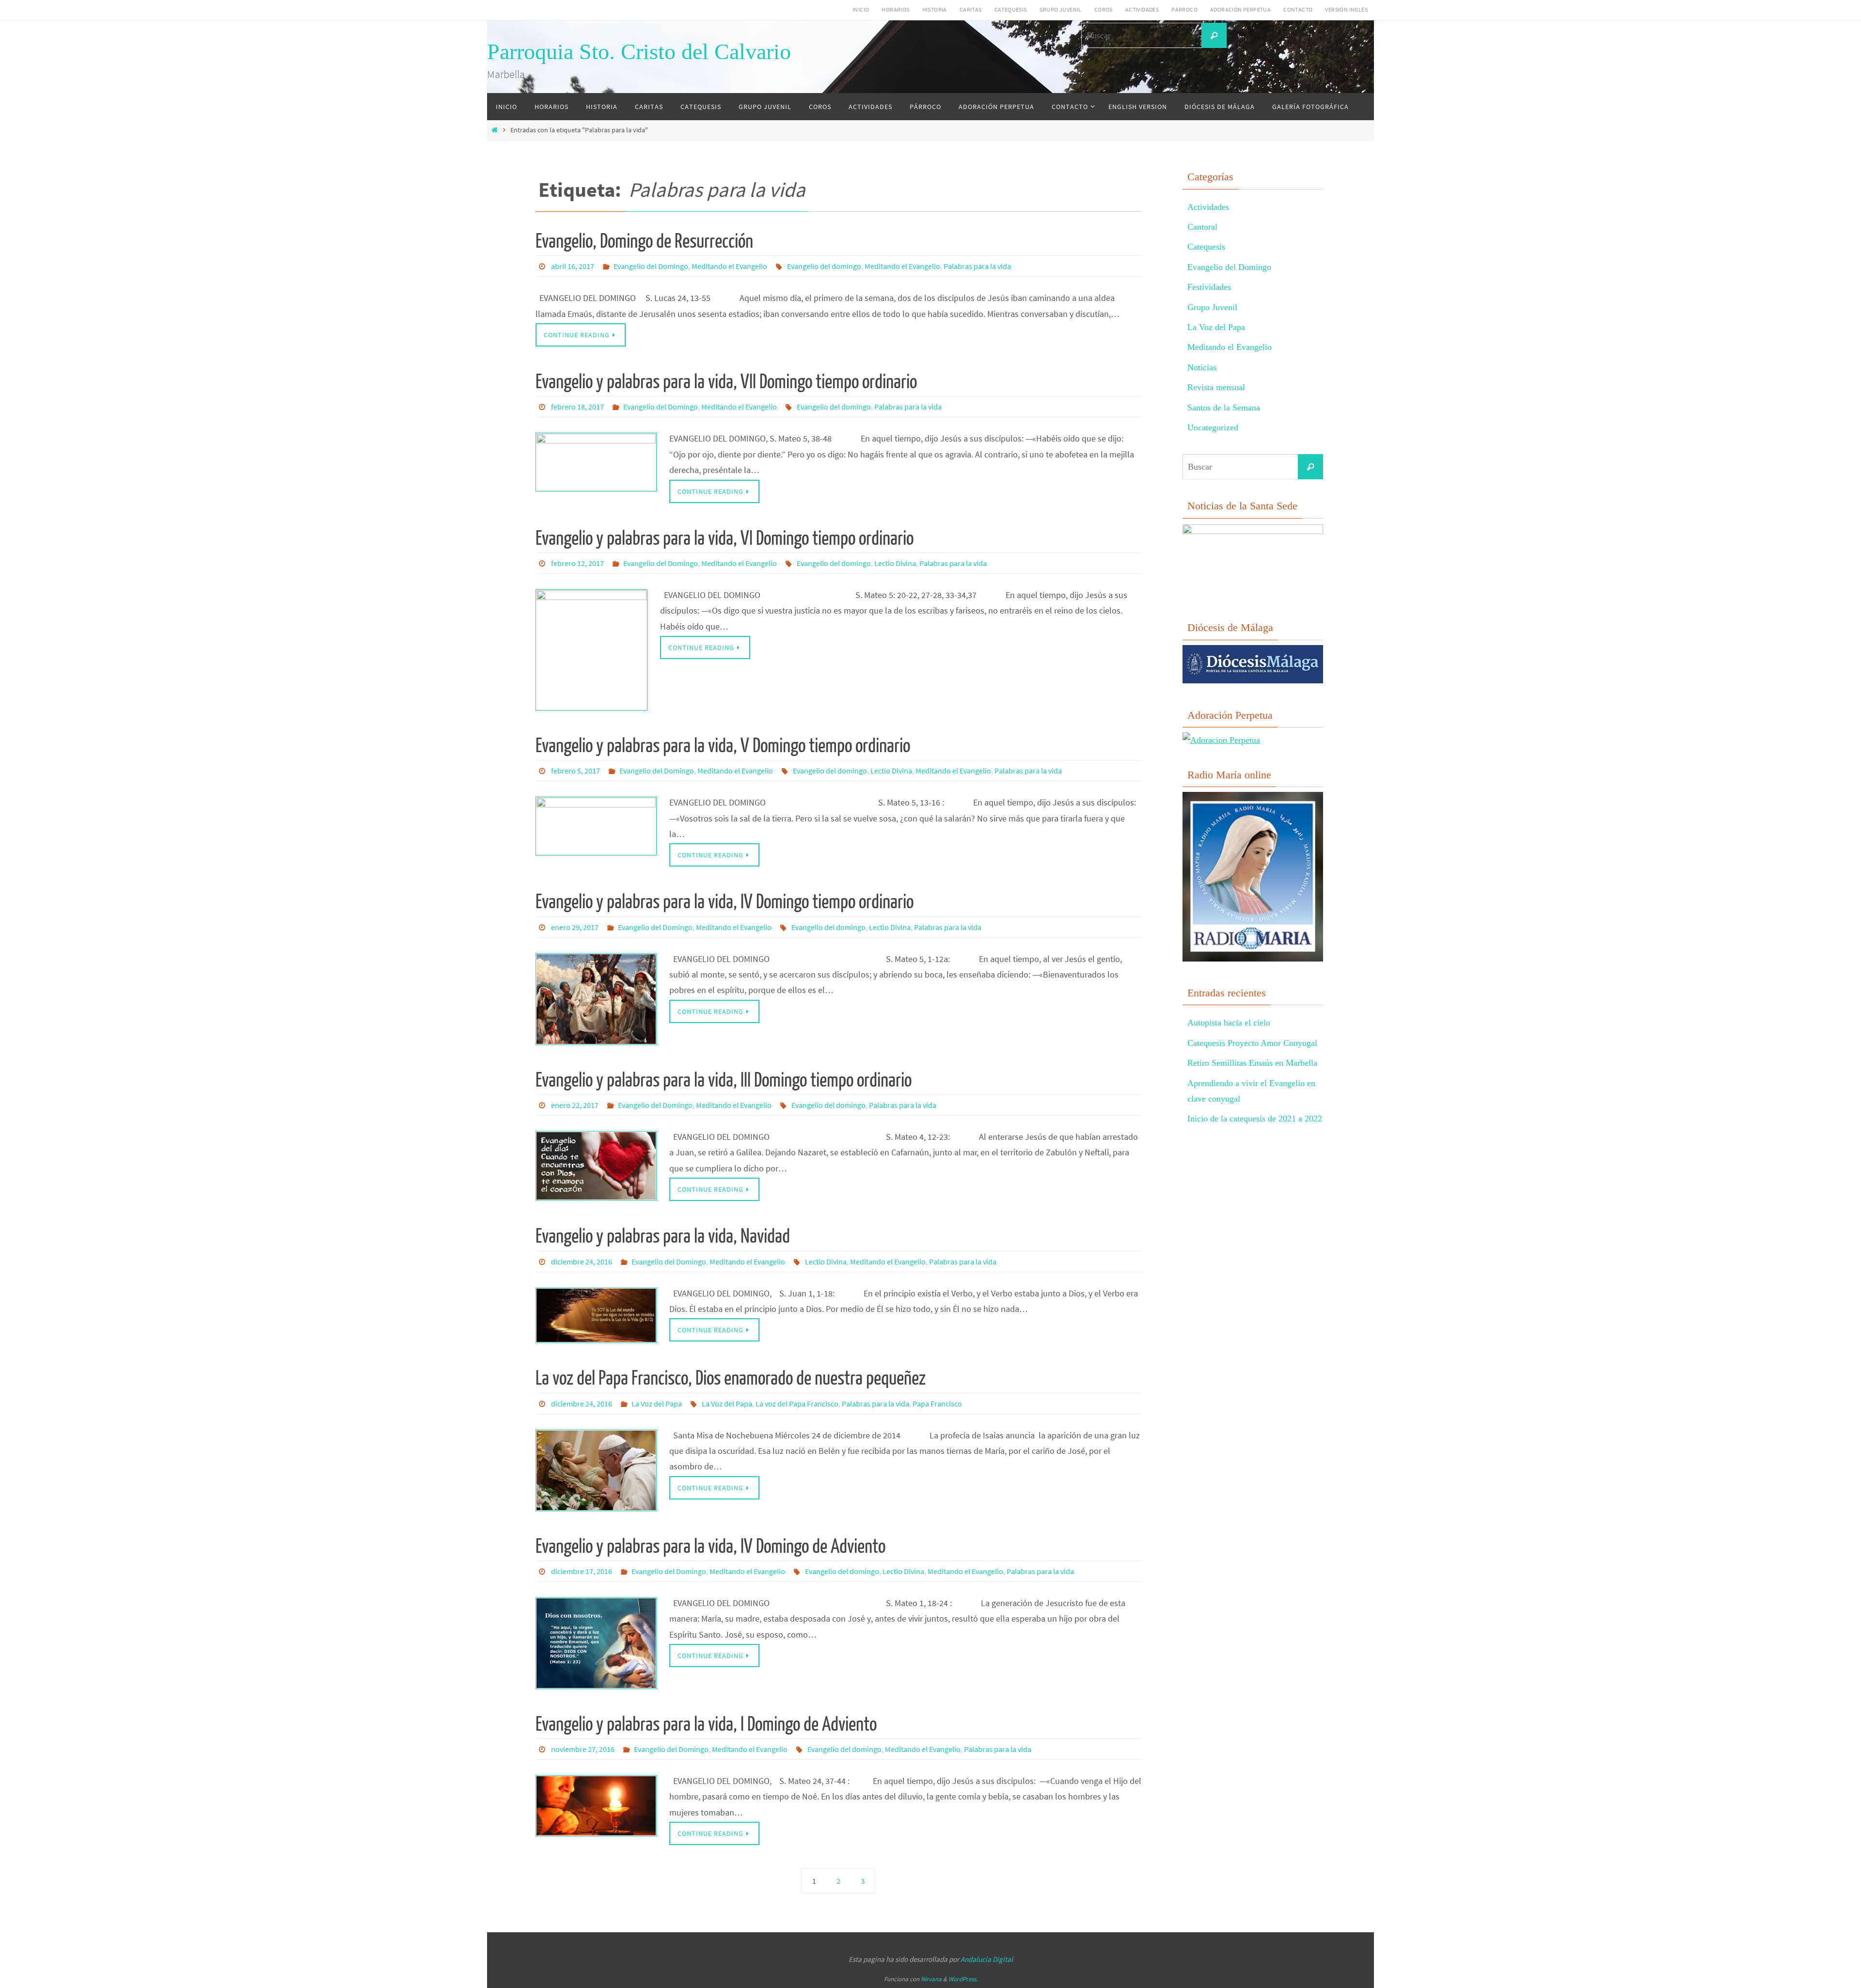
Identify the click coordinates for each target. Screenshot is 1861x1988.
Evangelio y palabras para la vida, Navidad (663, 1236)
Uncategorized (1213, 427)
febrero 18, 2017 (577, 407)
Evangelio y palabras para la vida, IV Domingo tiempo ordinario (725, 902)
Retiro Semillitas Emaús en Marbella (1252, 1063)
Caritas (971, 9)
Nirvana (931, 1979)
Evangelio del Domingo (651, 266)
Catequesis (1011, 9)
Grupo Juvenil (1061, 9)
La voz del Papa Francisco (797, 1404)
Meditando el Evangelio (729, 266)
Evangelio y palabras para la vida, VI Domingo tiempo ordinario (725, 538)
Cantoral (1202, 227)
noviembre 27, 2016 (583, 1749)
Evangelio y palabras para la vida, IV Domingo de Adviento (710, 1546)
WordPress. (963, 1979)
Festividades (1209, 287)
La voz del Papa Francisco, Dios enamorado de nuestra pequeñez (731, 1378)
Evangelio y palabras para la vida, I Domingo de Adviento (706, 1724)
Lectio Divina (895, 563)
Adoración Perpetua (1240, 9)
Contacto (1298, 9)
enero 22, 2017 (575, 1105)
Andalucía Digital (987, 1959)
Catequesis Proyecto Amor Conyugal (1252, 1043)
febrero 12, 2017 (577, 563)
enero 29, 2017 (575, 927)
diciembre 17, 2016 (582, 1571)
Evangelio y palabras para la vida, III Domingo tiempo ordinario (724, 1080)
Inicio (861, 9)
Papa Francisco (937, 1404)
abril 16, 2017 (573, 266)
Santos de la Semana (1224, 408)
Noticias (1202, 367)
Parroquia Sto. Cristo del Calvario (639, 52)
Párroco (1184, 9)
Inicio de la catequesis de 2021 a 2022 (1255, 1119)
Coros (1104, 9)
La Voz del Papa (657, 1404)
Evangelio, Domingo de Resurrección (644, 241)
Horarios (895, 9)
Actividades (1142, 9)
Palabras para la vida (977, 266)
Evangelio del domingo (824, 266)
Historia (935, 9)
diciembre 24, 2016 (582, 1262)
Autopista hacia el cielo (1229, 1023)
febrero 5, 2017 (576, 771)
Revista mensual (1216, 387)
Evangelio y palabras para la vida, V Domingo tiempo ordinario (723, 746)
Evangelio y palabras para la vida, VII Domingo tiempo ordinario (726, 382)
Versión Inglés (1346, 9)
